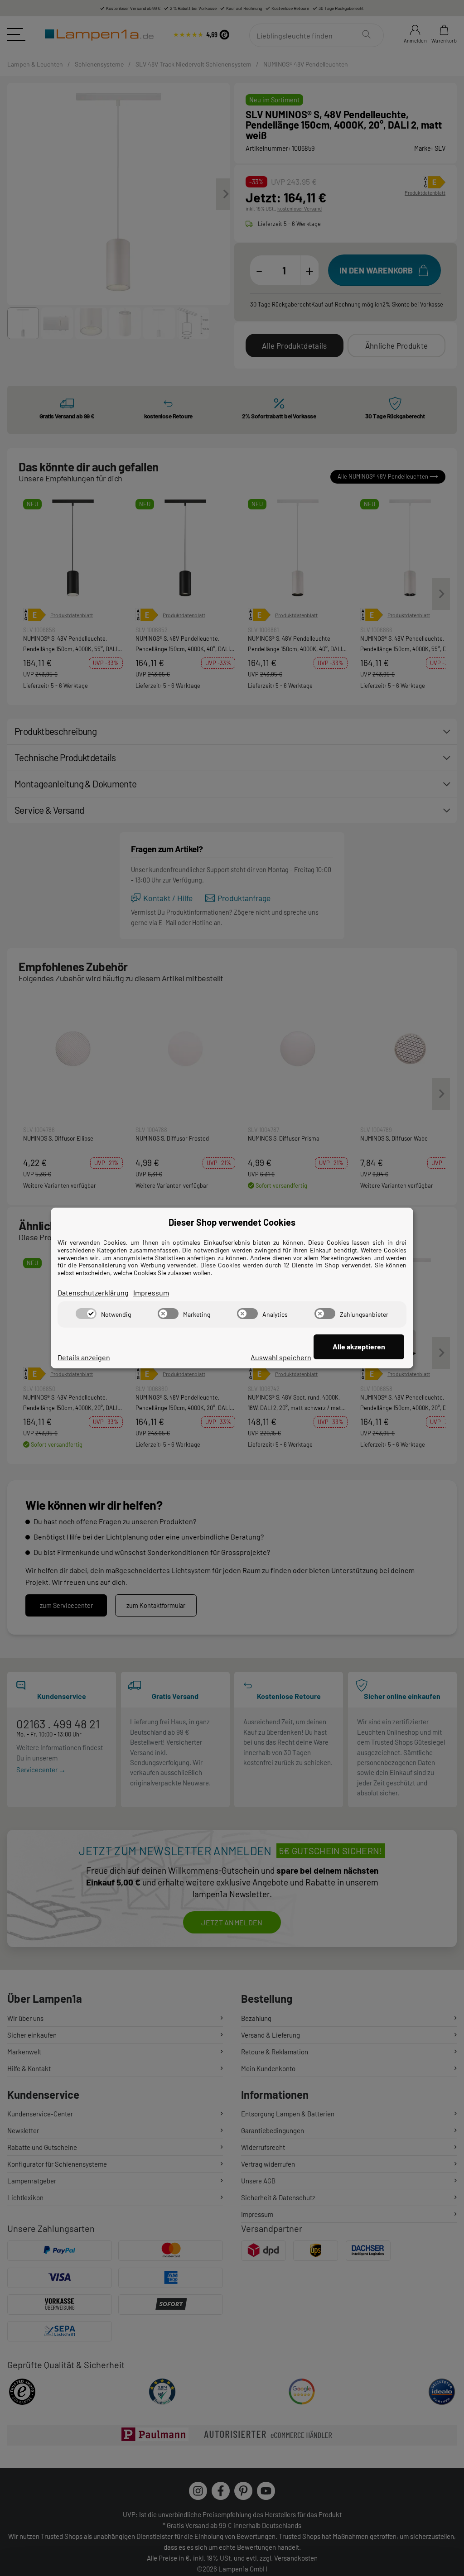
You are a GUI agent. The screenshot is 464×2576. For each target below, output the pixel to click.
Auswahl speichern (281, 1357)
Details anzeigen (84, 1357)
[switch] (86, 1314)
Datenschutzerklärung (93, 1293)
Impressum (151, 1293)
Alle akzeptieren (359, 1346)
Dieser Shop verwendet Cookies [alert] (232, 1222)
